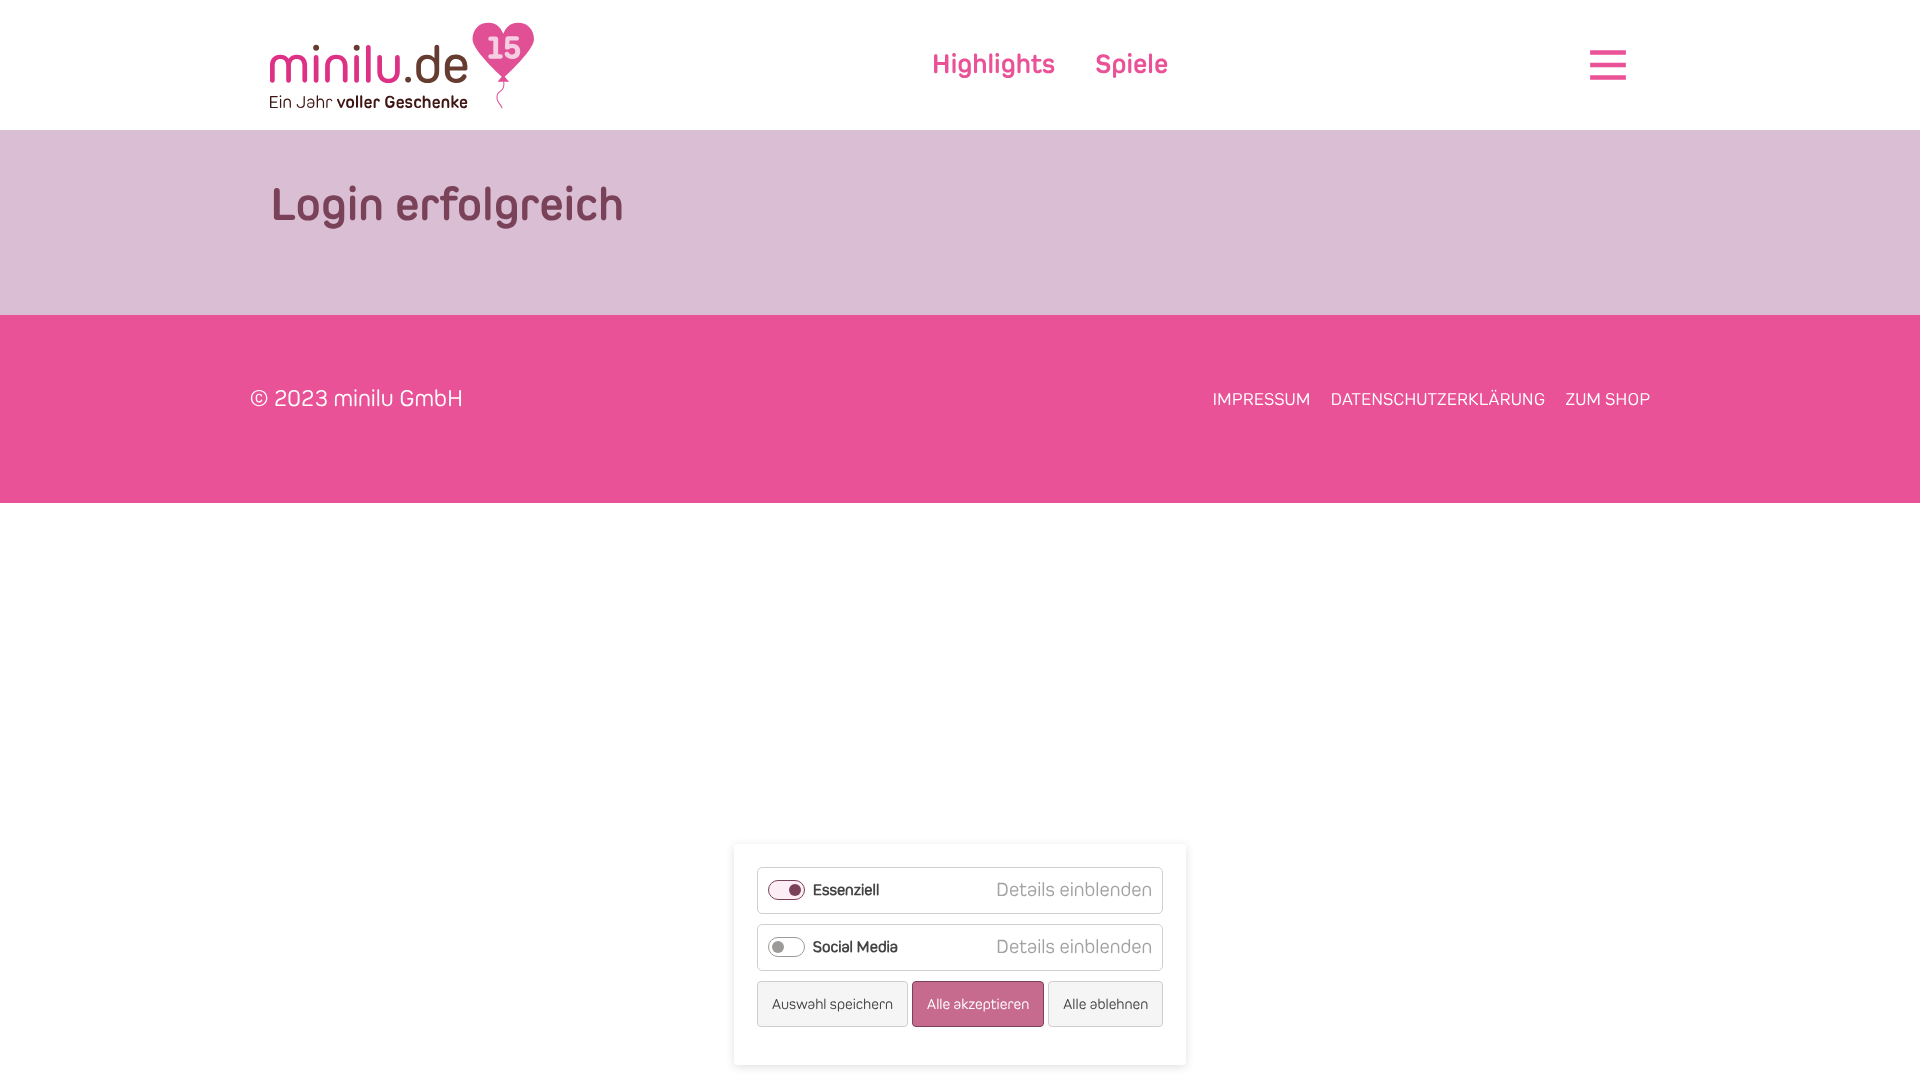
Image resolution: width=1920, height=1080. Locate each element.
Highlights (994, 64)
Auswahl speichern (832, 1004)
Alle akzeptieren (978, 1004)
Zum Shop (1607, 399)
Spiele (1131, 64)
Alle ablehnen (1105, 1004)
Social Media (855, 947)
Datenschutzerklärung (1437, 399)
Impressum (1262, 399)
